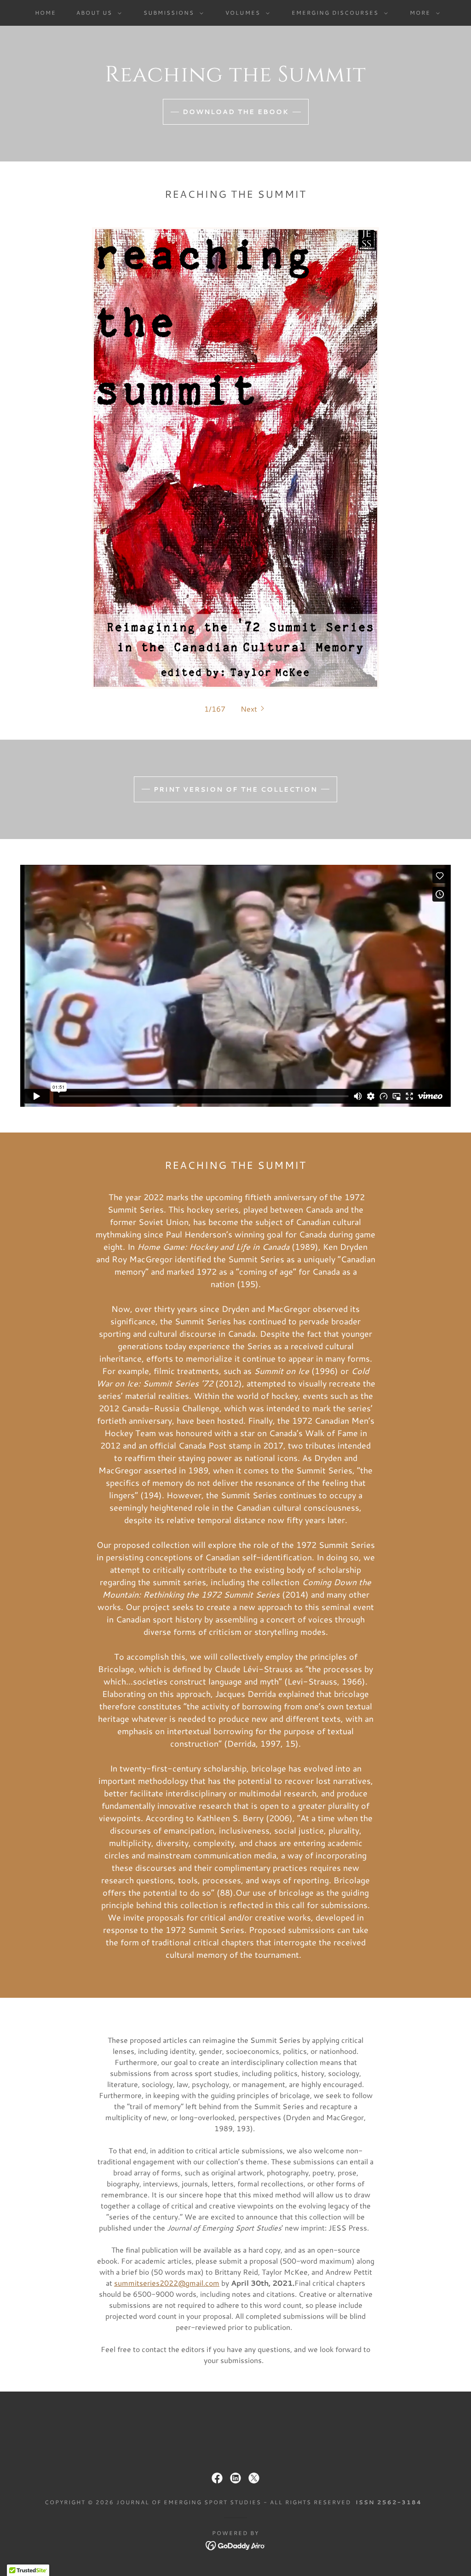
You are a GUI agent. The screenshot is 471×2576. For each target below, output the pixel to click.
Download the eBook (236, 112)
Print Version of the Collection (235, 789)
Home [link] (46, 13)
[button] (97, 13)
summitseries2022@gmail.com (167, 2283)
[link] (217, 2478)
